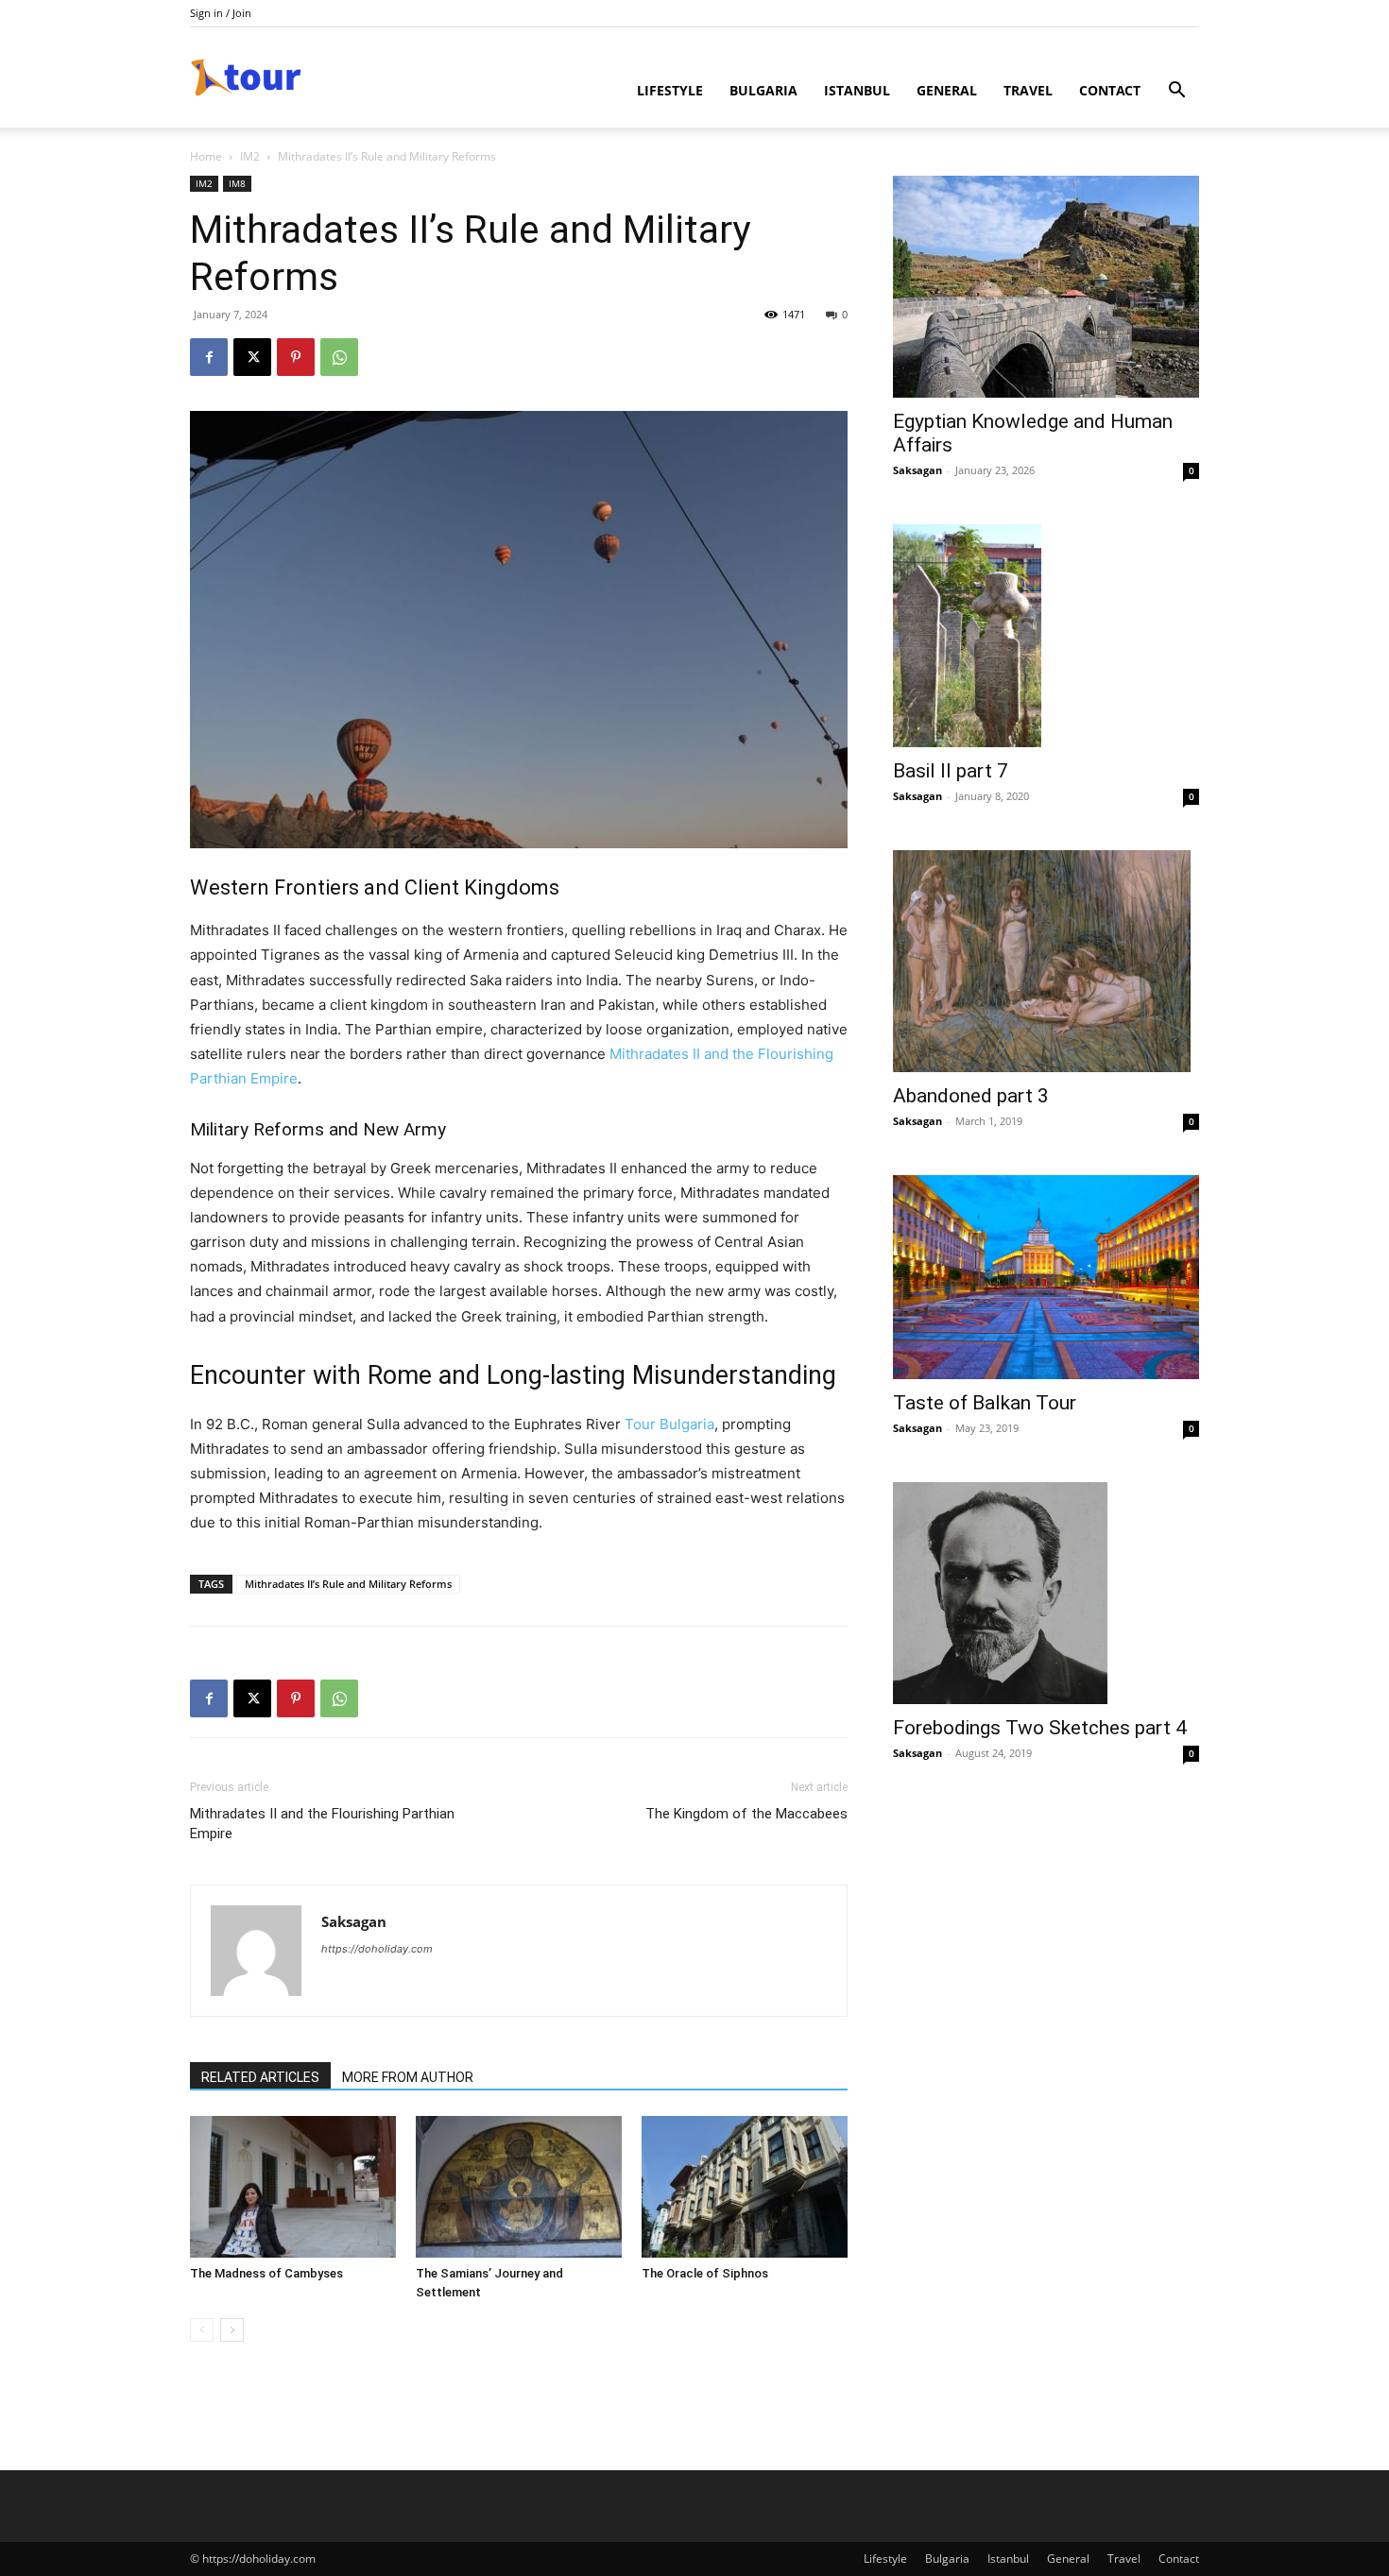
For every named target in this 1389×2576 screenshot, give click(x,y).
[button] (1176, 92)
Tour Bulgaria (669, 1424)
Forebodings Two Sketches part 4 (1040, 1728)
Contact (1110, 90)
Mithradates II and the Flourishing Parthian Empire (322, 1824)
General (947, 90)
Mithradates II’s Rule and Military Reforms (348, 1584)
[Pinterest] (296, 357)
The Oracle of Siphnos (705, 2273)
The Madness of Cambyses (266, 2273)
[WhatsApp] (339, 357)
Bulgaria (763, 90)
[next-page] (232, 2330)
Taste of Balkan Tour (985, 1403)
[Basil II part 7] (1046, 636)
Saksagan (354, 1921)
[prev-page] (202, 2330)
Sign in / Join (221, 13)
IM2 (250, 156)
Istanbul (857, 90)
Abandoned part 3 (971, 1096)
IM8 (237, 183)
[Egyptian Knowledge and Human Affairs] (1046, 287)
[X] (252, 357)
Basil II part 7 (951, 771)
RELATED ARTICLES (260, 2077)
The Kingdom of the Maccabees (746, 1814)
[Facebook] (209, 357)
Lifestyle (670, 90)
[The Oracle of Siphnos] (745, 2187)
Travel (1028, 90)
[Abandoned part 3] (1046, 961)
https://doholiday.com (377, 1949)
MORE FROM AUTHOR (408, 2077)
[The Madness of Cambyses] (293, 2187)
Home (206, 156)
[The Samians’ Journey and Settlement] (519, 2187)
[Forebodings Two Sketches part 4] (1046, 1593)
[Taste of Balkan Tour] (1046, 1277)
